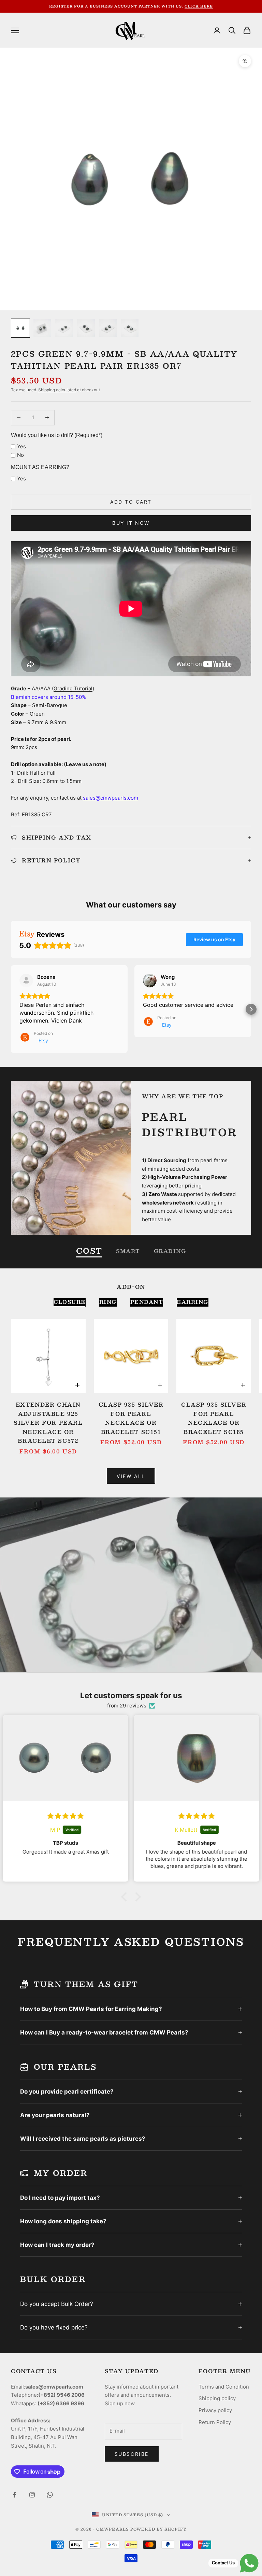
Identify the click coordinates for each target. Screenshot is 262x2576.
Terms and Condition (224, 2387)
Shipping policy (217, 2398)
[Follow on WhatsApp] (50, 2495)
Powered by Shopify (158, 2529)
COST (89, 1251)
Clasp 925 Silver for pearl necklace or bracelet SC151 (131, 1418)
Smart (128, 1251)
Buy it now (131, 523)
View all (131, 1476)
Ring (108, 1302)
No (20, 455)
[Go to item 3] (64, 328)
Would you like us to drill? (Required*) (57, 435)
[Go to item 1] (20, 328)
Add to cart (131, 502)
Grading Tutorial (73, 688)
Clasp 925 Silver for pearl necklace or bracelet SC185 (214, 1418)
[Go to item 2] (42, 328)
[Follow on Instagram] (32, 2495)
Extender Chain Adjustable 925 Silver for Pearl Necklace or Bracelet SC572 (48, 1423)
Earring (193, 1302)
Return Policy (215, 2422)
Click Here (199, 6)
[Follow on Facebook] (14, 2495)
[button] (11, 1009)
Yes (21, 446)
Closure (70, 1302)
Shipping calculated (57, 390)
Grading (170, 1251)
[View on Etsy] (26, 981)
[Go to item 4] (86, 328)
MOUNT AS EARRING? (40, 467)
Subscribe (132, 2454)
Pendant (147, 1302)
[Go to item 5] (108, 328)
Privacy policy (215, 2410)
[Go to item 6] (130, 328)
